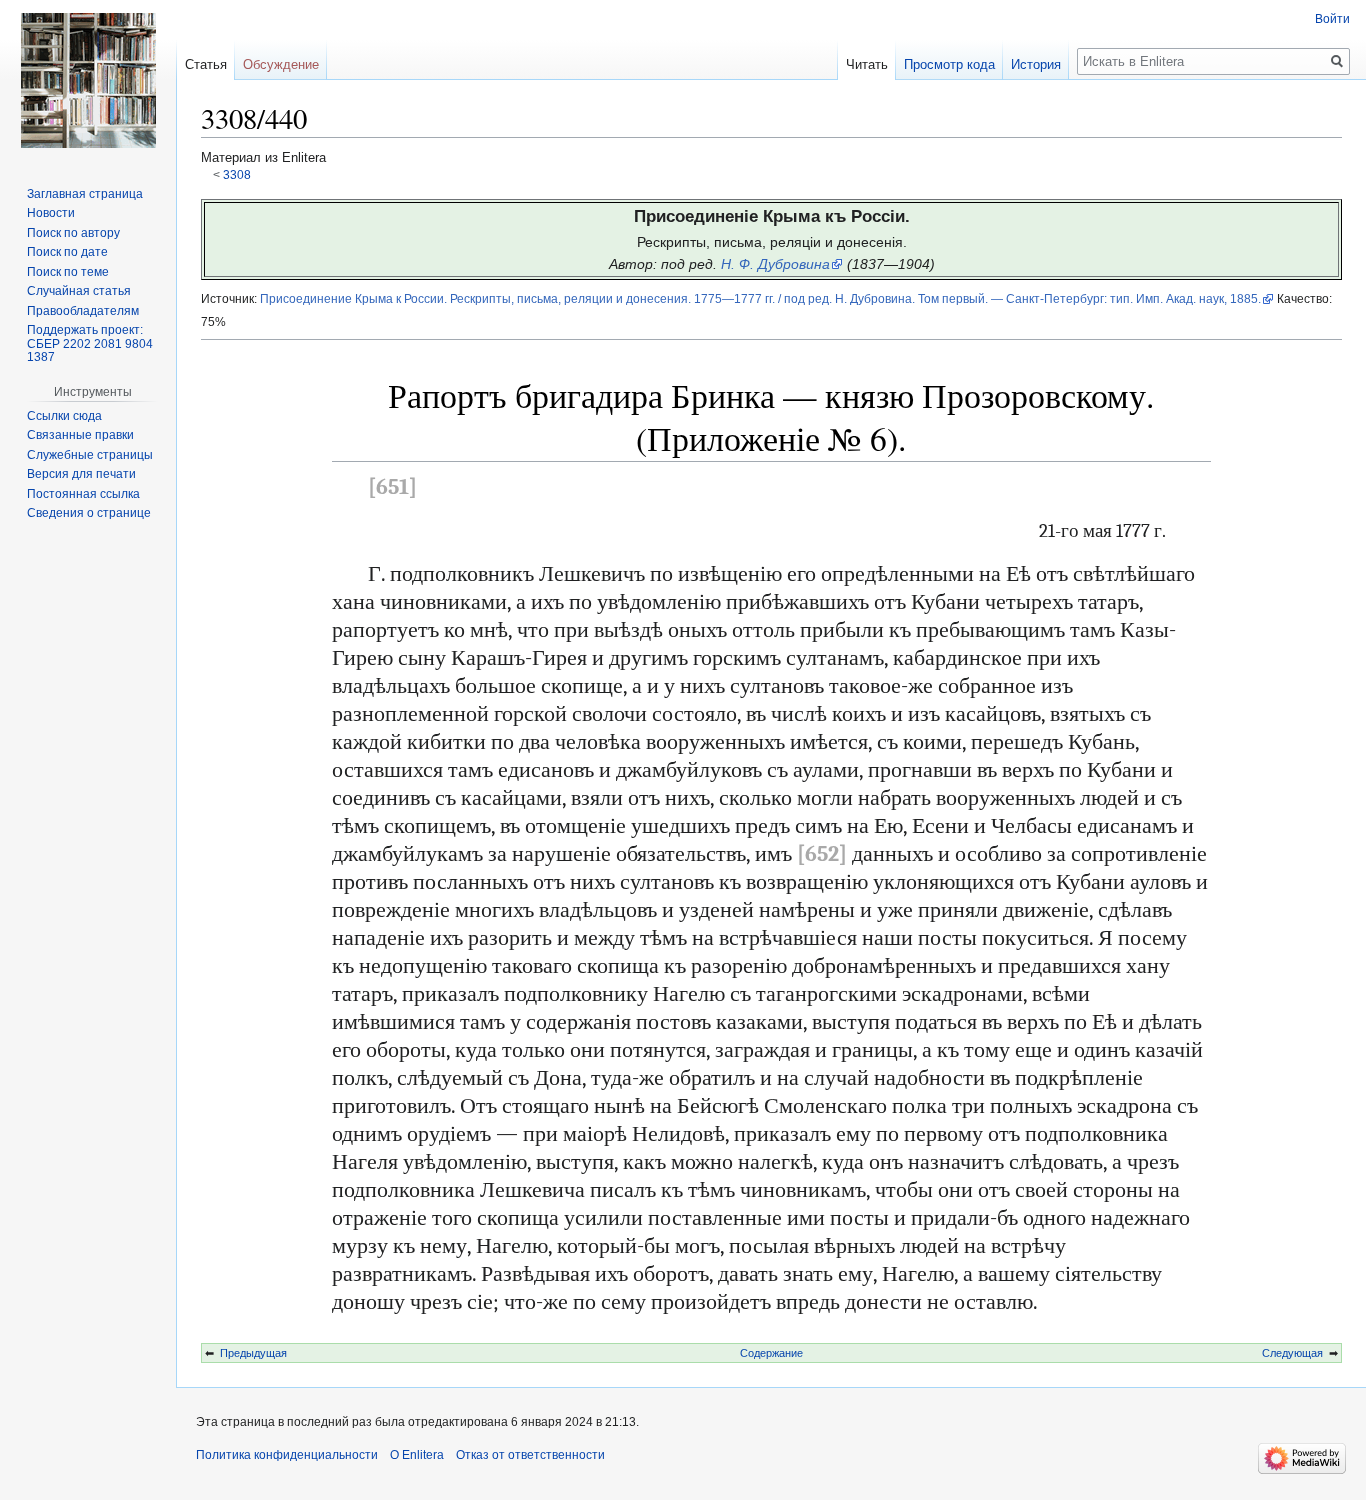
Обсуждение (281, 64)
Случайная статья (79, 291)
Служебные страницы (90, 455)
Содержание (771, 1353)
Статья (206, 64)
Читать (867, 64)
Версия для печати (81, 474)
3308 (237, 174)
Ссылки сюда (64, 416)
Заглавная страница (85, 194)
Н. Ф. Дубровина (775, 264)
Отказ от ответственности (530, 1455)
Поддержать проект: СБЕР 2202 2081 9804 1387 (90, 343)
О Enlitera (417, 1455)
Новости (51, 213)
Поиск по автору (73, 233)
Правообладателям (83, 311)
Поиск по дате (67, 252)
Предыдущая (253, 1353)
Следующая (1292, 1353)
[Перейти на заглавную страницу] (88, 80)
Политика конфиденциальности (287, 1455)
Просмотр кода (949, 64)
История (1036, 64)
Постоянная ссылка (83, 494)
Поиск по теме (68, 272)
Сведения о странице (89, 513)
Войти (1332, 19)
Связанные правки (80, 435)
